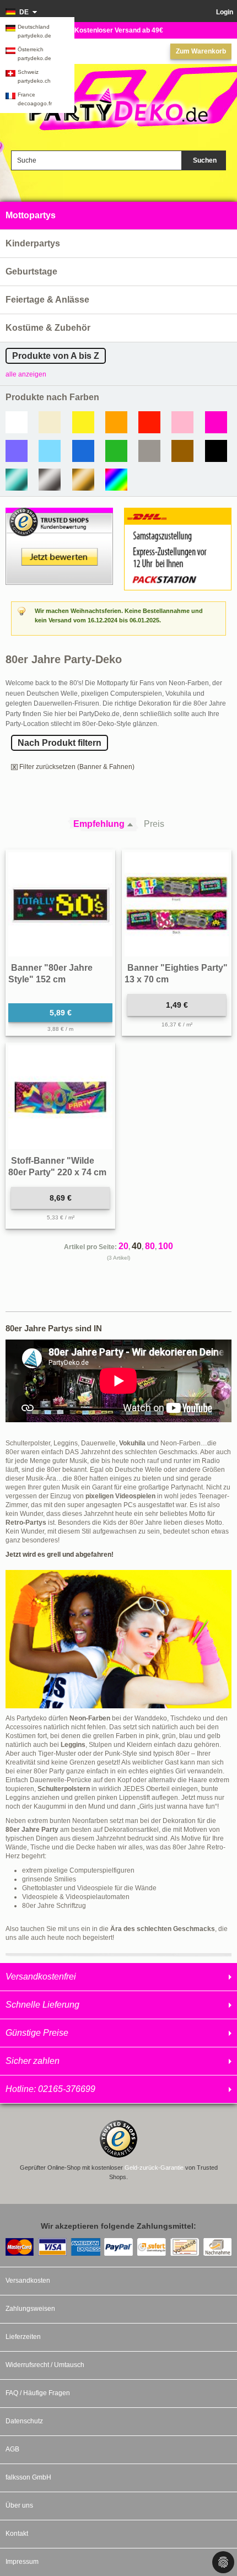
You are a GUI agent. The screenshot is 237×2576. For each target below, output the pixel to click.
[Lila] (17, 451)
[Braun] (182, 451)
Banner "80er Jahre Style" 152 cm (50, 974)
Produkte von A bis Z (56, 356)
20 (123, 1246)
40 (137, 1246)
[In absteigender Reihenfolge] (133, 824)
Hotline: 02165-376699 (50, 2089)
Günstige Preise (37, 2033)
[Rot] (149, 422)
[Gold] (83, 480)
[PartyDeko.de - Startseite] (118, 106)
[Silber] (50, 480)
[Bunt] (116, 480)
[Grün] (116, 451)
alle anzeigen (26, 374)
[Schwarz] (216, 451)
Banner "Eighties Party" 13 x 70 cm (176, 974)
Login (225, 12)
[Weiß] (17, 422)
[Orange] (116, 422)
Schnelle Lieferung (42, 2005)
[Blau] (83, 451)
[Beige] (50, 422)
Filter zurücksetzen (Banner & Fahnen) (77, 767)
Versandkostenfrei (41, 1977)
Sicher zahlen (33, 2061)
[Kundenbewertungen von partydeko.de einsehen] (59, 513)
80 (150, 1246)
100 (166, 1246)
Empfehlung (99, 824)
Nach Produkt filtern (60, 743)
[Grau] (149, 451)
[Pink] (216, 422)
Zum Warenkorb (201, 51)
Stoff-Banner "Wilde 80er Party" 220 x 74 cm (57, 1167)
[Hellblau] (50, 451)
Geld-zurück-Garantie (154, 2168)
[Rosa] (182, 422)
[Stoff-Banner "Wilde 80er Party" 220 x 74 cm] (60, 1097)
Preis (154, 824)
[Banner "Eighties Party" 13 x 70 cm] (177, 904)
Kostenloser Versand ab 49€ (119, 30)
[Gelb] (83, 422)
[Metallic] (17, 480)
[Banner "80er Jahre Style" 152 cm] (60, 904)
